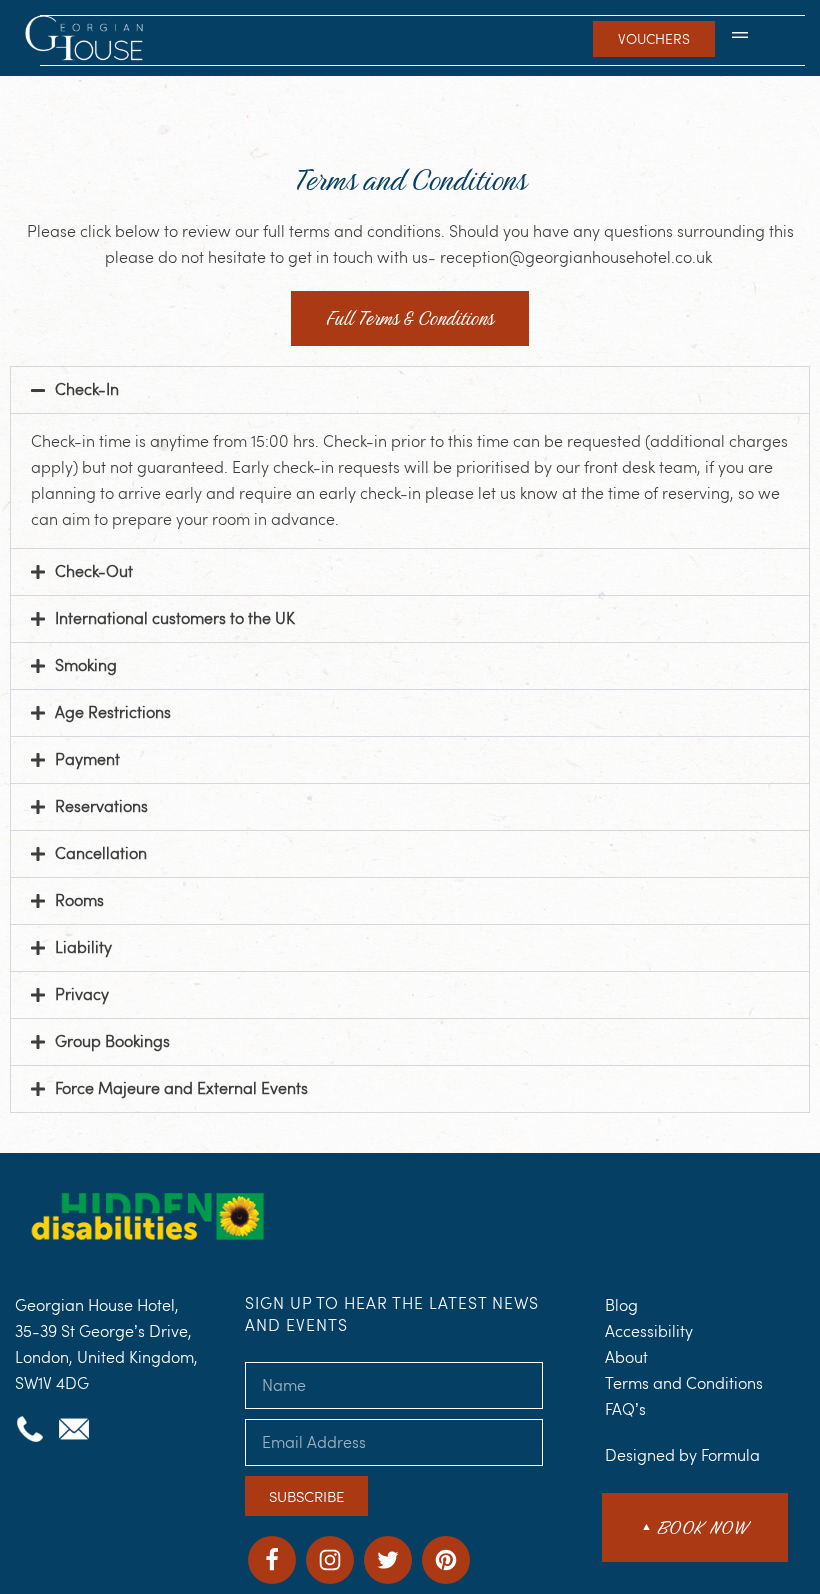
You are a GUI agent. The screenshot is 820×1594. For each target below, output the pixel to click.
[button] (740, 38)
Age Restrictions (113, 712)
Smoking (86, 665)
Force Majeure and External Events (181, 1088)
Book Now (694, 1527)
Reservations (101, 806)
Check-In (87, 389)
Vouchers (654, 39)
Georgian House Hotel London (86, 40)
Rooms (79, 900)
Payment (87, 759)
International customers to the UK (175, 618)
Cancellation (101, 853)
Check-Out (94, 571)
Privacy (82, 994)
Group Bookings (112, 1041)
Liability (83, 947)
